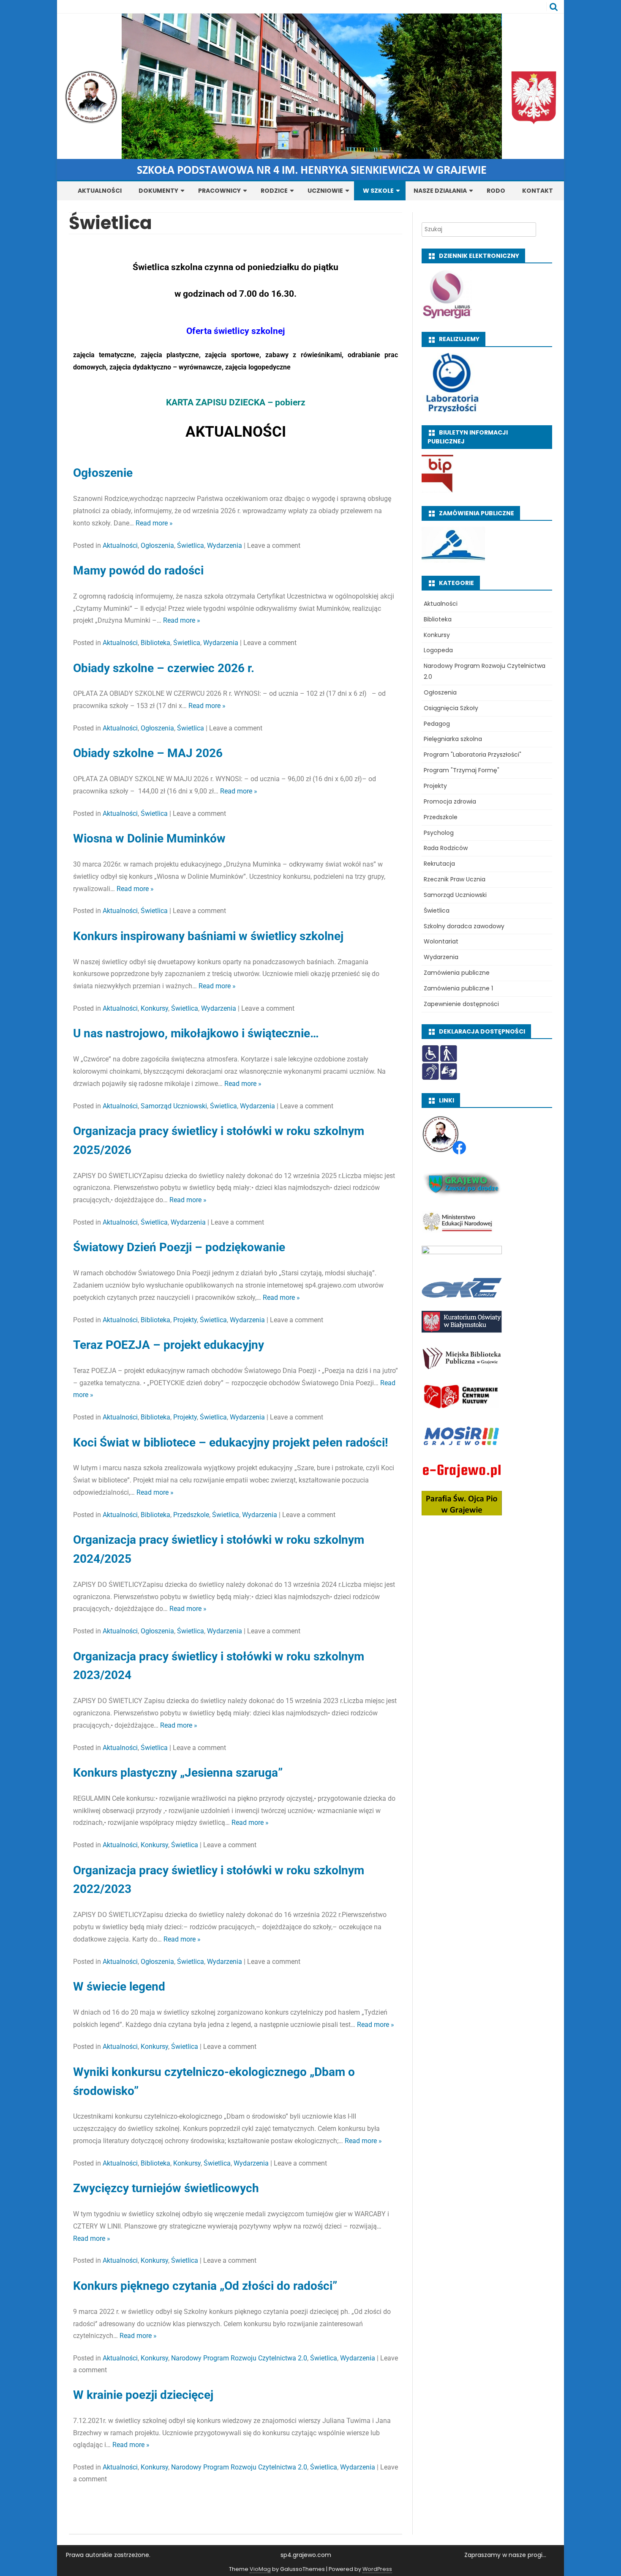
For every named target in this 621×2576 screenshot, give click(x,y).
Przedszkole (191, 1515)
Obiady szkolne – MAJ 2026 (148, 753)
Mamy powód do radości (140, 570)
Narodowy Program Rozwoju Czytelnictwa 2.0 (239, 2358)
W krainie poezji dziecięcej (143, 2395)
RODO (496, 191)
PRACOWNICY (219, 191)
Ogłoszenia (157, 546)
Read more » (154, 523)
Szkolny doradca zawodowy (464, 926)
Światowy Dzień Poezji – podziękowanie (179, 1247)
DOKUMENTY (158, 191)
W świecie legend (119, 1987)
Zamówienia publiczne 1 (458, 988)
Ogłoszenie (103, 473)
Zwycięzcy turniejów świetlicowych (166, 2188)
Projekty (185, 1320)
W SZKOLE (378, 191)
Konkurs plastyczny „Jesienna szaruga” (178, 1773)
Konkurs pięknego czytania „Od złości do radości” (205, 2286)
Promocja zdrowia (450, 801)
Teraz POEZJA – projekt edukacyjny (169, 1345)
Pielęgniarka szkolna (453, 739)
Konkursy (154, 1008)
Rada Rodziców (446, 848)
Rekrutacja (439, 864)
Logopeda (438, 650)
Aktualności (120, 546)
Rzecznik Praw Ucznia (455, 879)
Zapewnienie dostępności (461, 1004)
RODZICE (274, 191)
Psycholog (439, 833)
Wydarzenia (225, 546)
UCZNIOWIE (325, 191)
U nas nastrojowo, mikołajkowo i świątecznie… (196, 1033)
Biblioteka (155, 643)
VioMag (260, 2569)
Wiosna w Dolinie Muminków (149, 838)
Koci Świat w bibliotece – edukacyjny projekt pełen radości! (231, 1443)
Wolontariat (441, 941)
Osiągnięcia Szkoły (451, 708)
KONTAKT (538, 191)
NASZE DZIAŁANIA (440, 191)
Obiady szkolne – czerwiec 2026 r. (164, 668)
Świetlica (191, 546)
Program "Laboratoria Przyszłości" (473, 755)
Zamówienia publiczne (457, 973)
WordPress (377, 2569)
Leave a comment (274, 546)
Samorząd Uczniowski (174, 1106)
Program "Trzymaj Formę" (462, 770)
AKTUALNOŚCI (100, 191)
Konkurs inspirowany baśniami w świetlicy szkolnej (208, 936)
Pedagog (437, 724)
